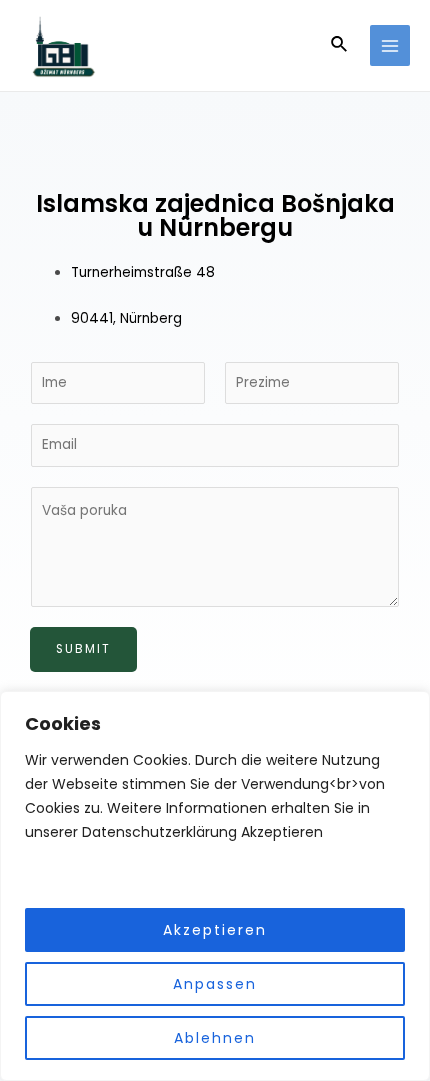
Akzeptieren (215, 930)
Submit (83, 649)
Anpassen (215, 984)
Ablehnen (215, 1038)
